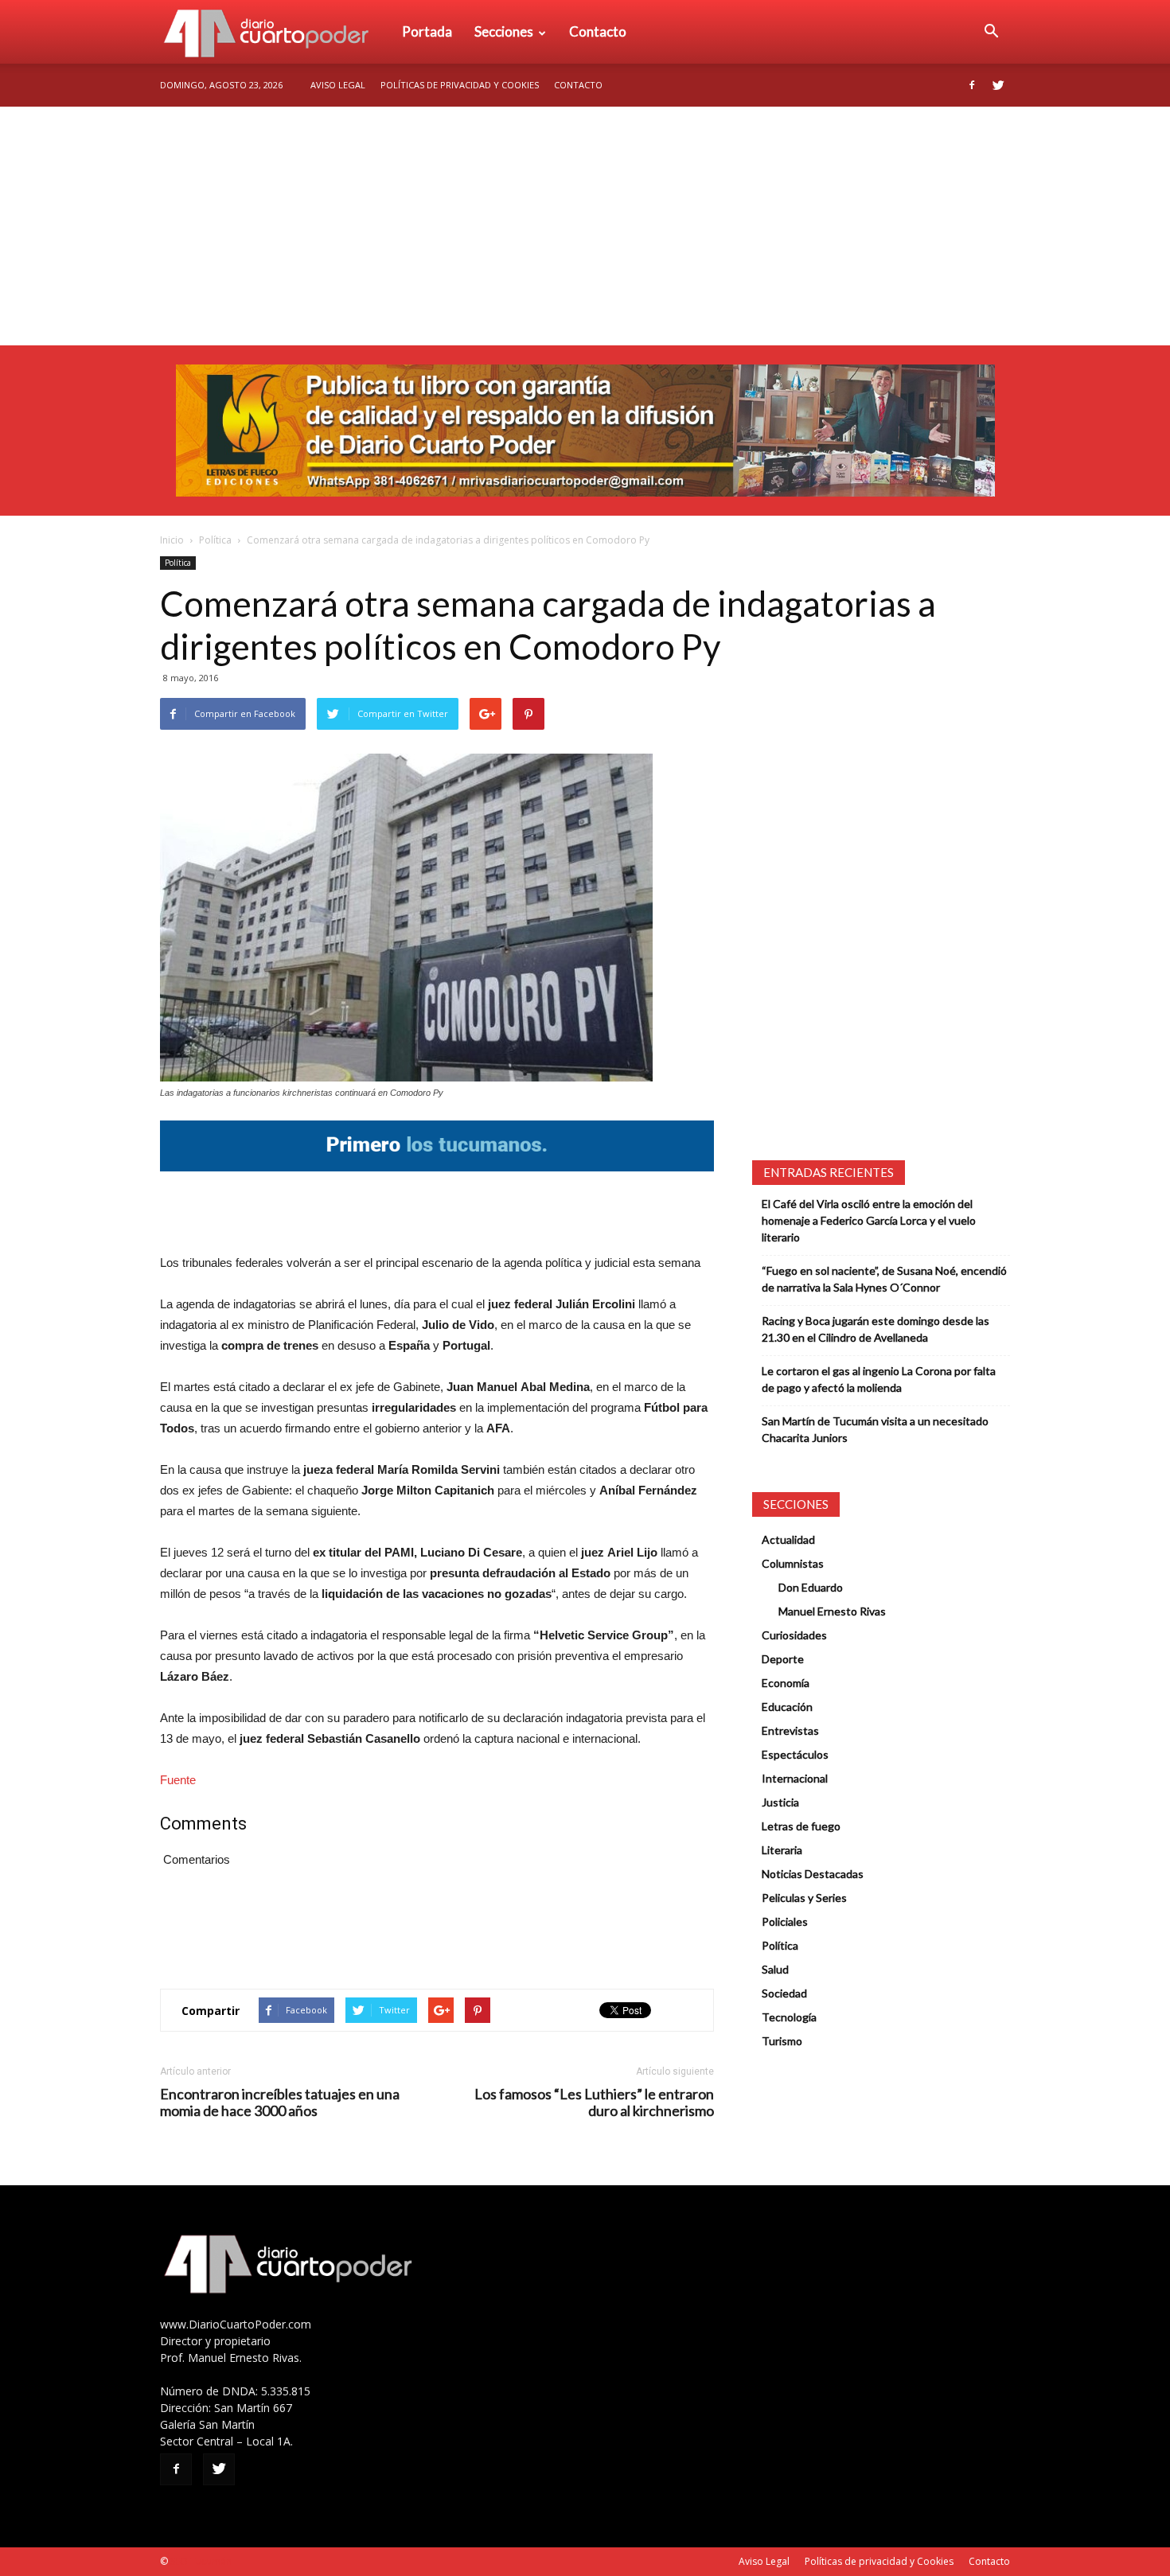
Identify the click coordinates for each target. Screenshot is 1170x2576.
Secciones (504, 31)
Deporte (783, 1659)
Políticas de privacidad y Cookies (460, 85)
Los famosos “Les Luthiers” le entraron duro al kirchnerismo (594, 2102)
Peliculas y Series (804, 1898)
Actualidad (788, 1539)
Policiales (785, 1921)
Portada (427, 31)
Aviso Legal (338, 85)
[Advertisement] (585, 226)
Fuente (178, 1780)
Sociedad (784, 1993)
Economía (786, 1683)
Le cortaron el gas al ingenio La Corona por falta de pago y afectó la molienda (879, 1379)
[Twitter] (998, 85)
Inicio (172, 540)
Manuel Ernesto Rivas (832, 1611)
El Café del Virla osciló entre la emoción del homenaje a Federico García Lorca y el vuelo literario (869, 1220)
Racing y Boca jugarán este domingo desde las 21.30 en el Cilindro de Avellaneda (876, 1329)
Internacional (795, 1778)
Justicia (780, 1802)
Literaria (782, 1850)
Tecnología (789, 2017)
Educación (787, 1707)
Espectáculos (795, 1754)
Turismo (782, 2041)
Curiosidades (794, 1635)
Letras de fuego (801, 1826)
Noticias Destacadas (813, 1874)
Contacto (598, 31)
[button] (991, 32)
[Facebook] (972, 85)
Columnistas (793, 1563)
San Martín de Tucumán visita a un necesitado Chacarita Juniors (875, 1429)
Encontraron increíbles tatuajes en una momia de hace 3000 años (280, 2102)
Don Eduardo (811, 1587)
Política (215, 540)
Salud (775, 1969)
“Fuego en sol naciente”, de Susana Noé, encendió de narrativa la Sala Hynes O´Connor (884, 1279)
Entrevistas (790, 1730)
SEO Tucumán (201, 2561)
